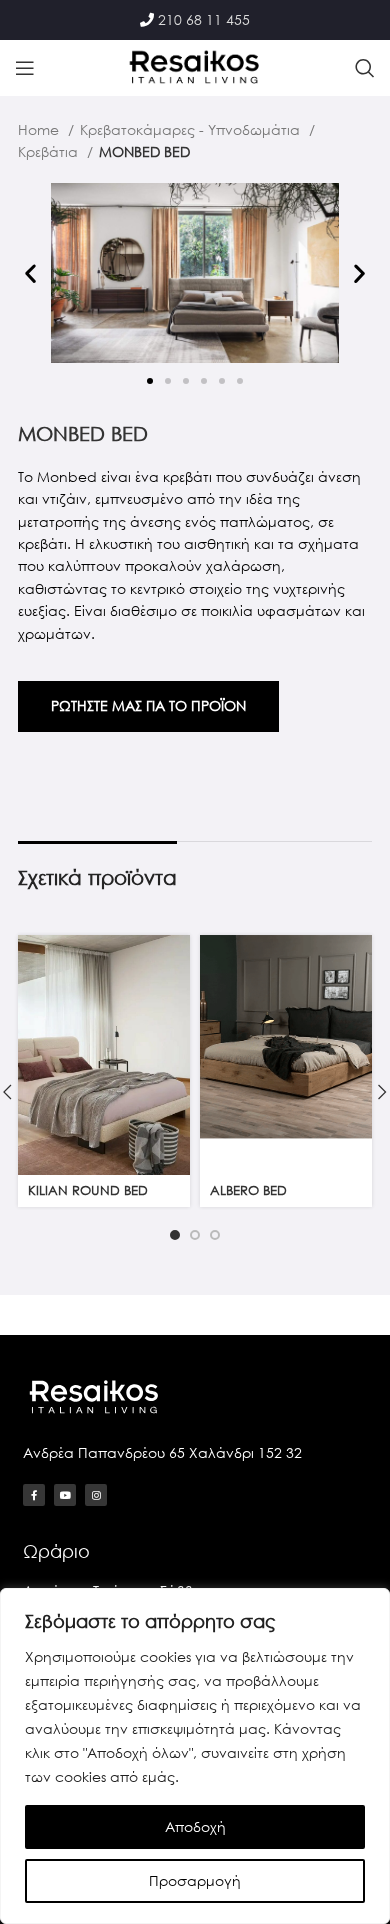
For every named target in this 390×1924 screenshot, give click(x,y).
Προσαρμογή (195, 1880)
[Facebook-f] (34, 1495)
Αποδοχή (195, 1826)
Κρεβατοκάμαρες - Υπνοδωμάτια (192, 129)
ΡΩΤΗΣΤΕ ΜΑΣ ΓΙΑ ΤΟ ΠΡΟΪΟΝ (148, 705)
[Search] (365, 68)
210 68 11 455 (204, 19)
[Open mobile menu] (25, 68)
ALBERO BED (248, 1190)
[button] (30, 272)
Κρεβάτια (50, 151)
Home (40, 129)
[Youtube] (65, 1495)
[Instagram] (96, 1495)
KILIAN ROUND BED (88, 1190)
